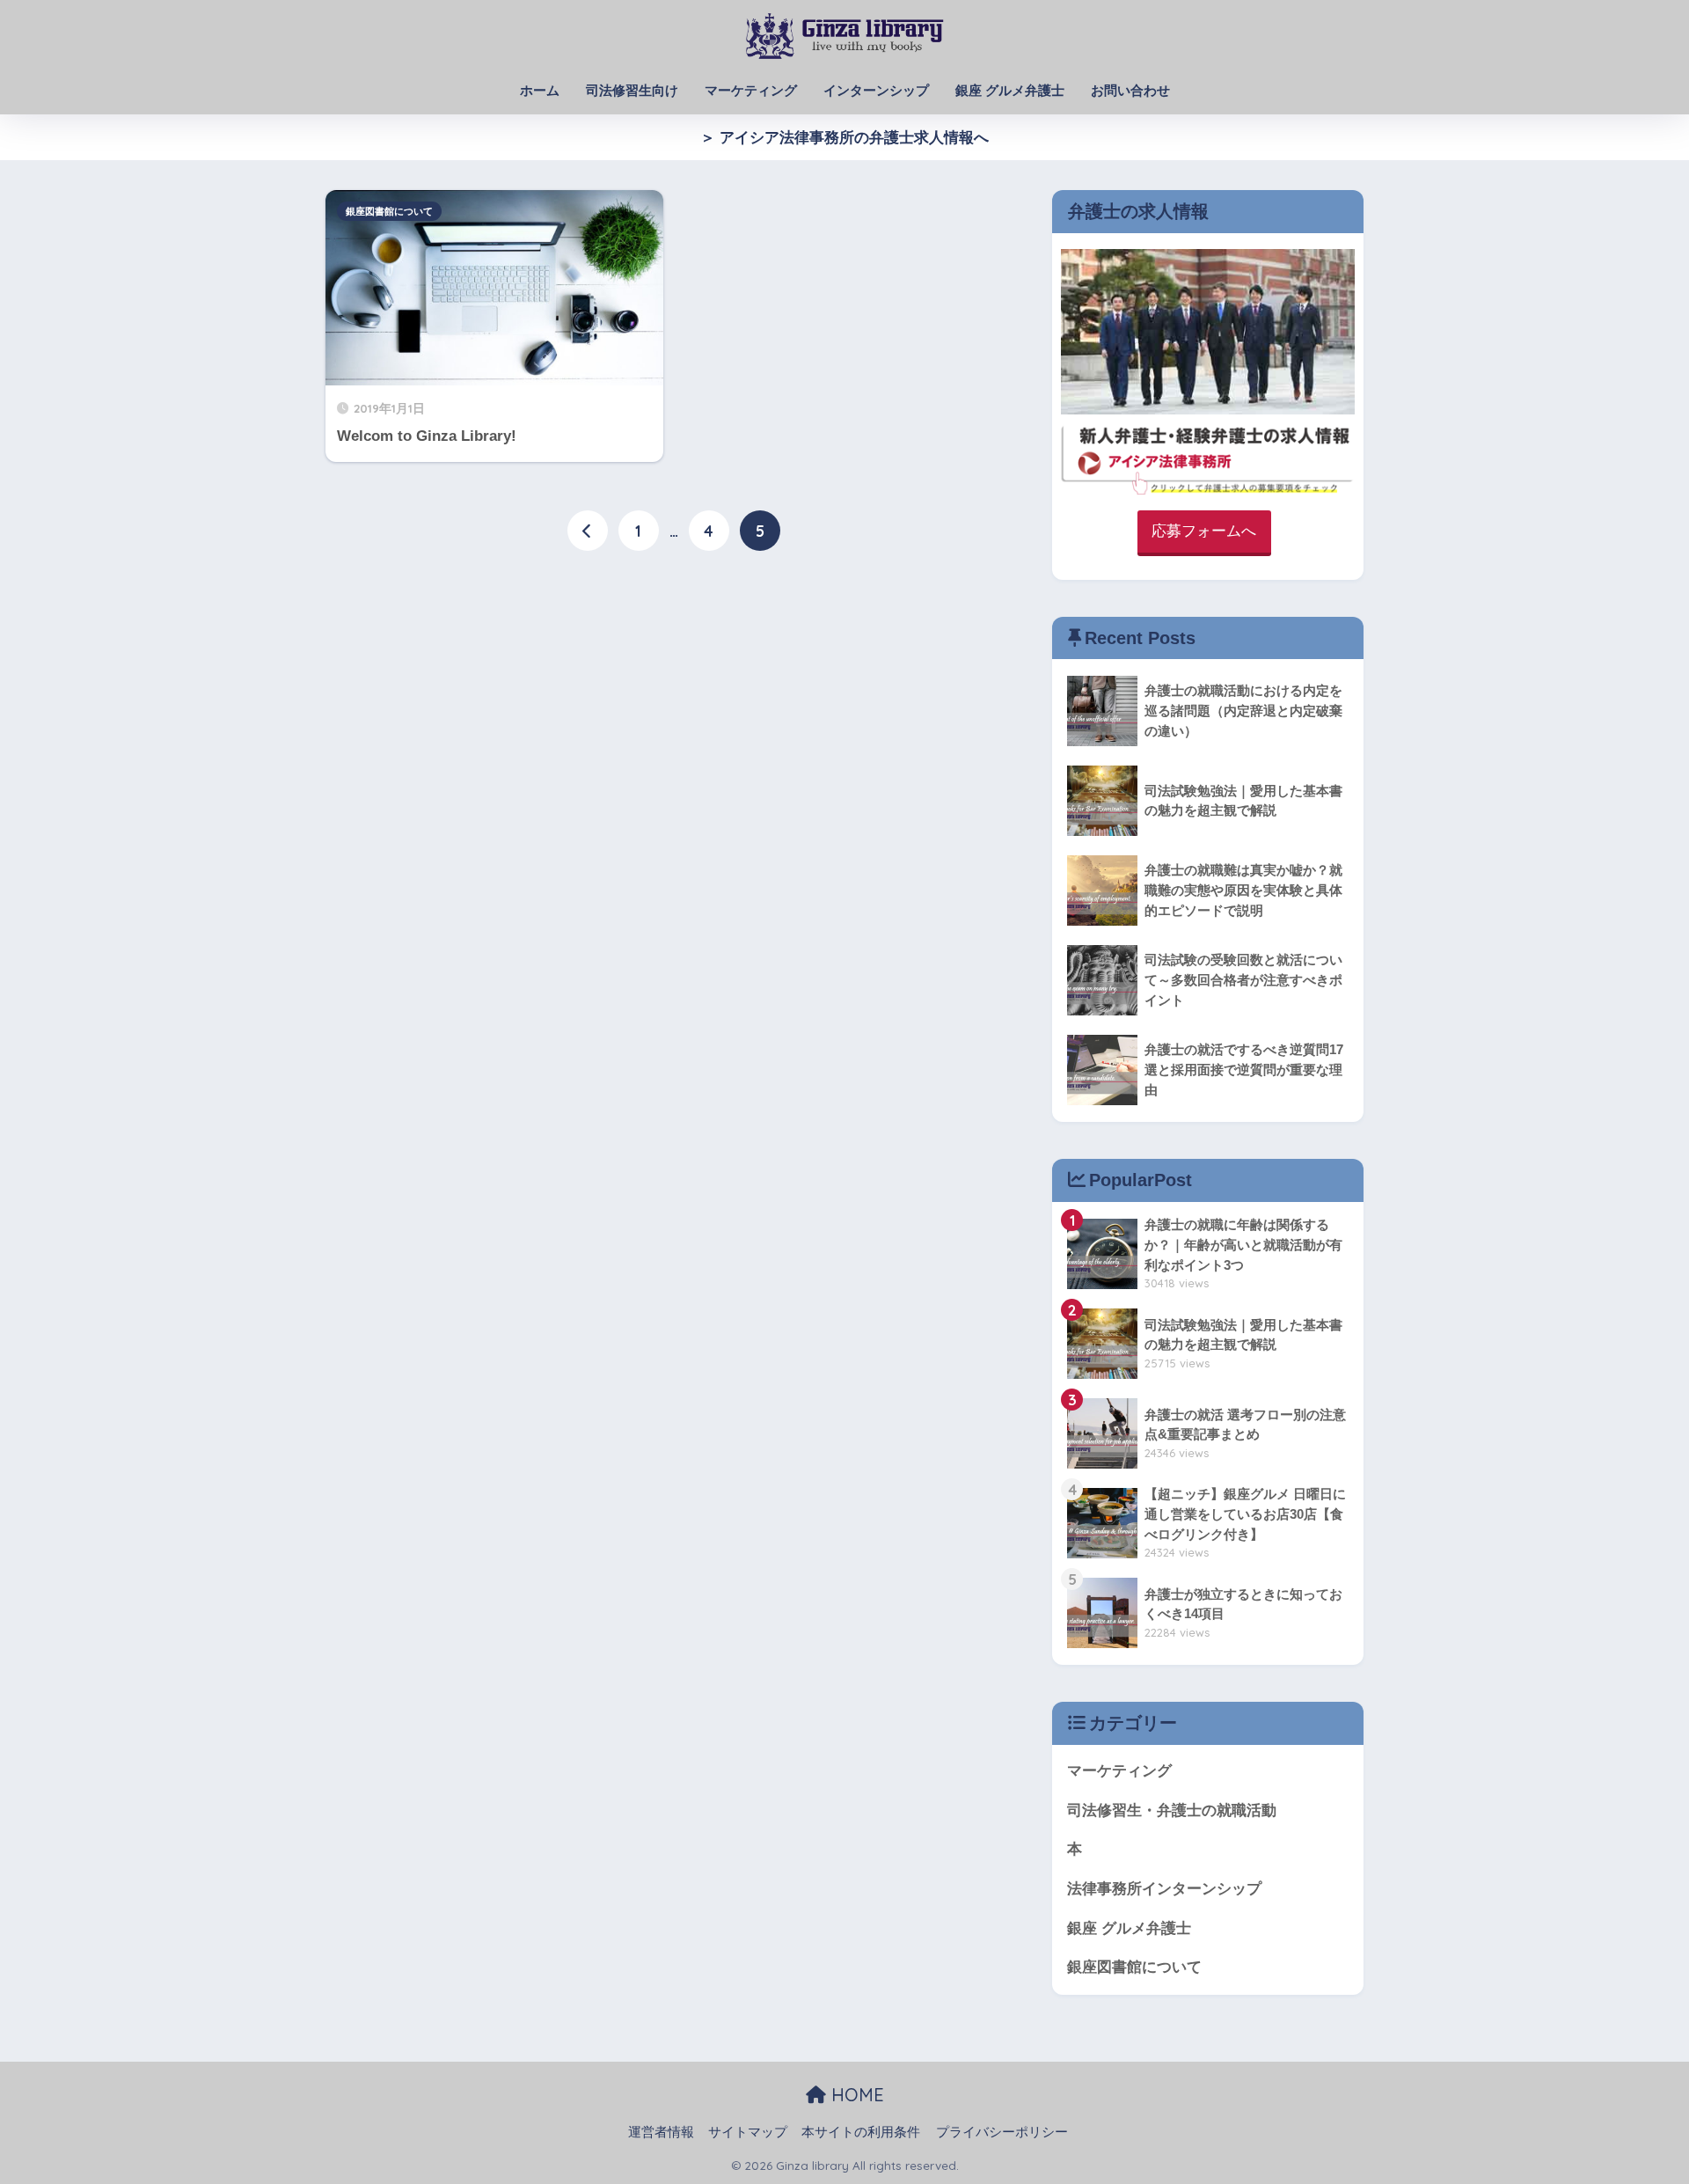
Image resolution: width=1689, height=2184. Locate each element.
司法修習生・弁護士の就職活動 (1172, 1810)
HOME (855, 2095)
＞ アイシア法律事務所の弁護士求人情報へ (844, 138)
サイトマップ (748, 2132)
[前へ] (588, 531)
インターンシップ (876, 90)
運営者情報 (661, 2132)
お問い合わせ (1130, 90)
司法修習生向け (632, 90)
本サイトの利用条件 (861, 2132)
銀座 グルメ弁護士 (1010, 90)
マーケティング (751, 90)
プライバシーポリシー (1002, 2132)
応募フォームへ (1204, 531)
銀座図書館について (389, 211)
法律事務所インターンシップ (1164, 1889)
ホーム (540, 90)
